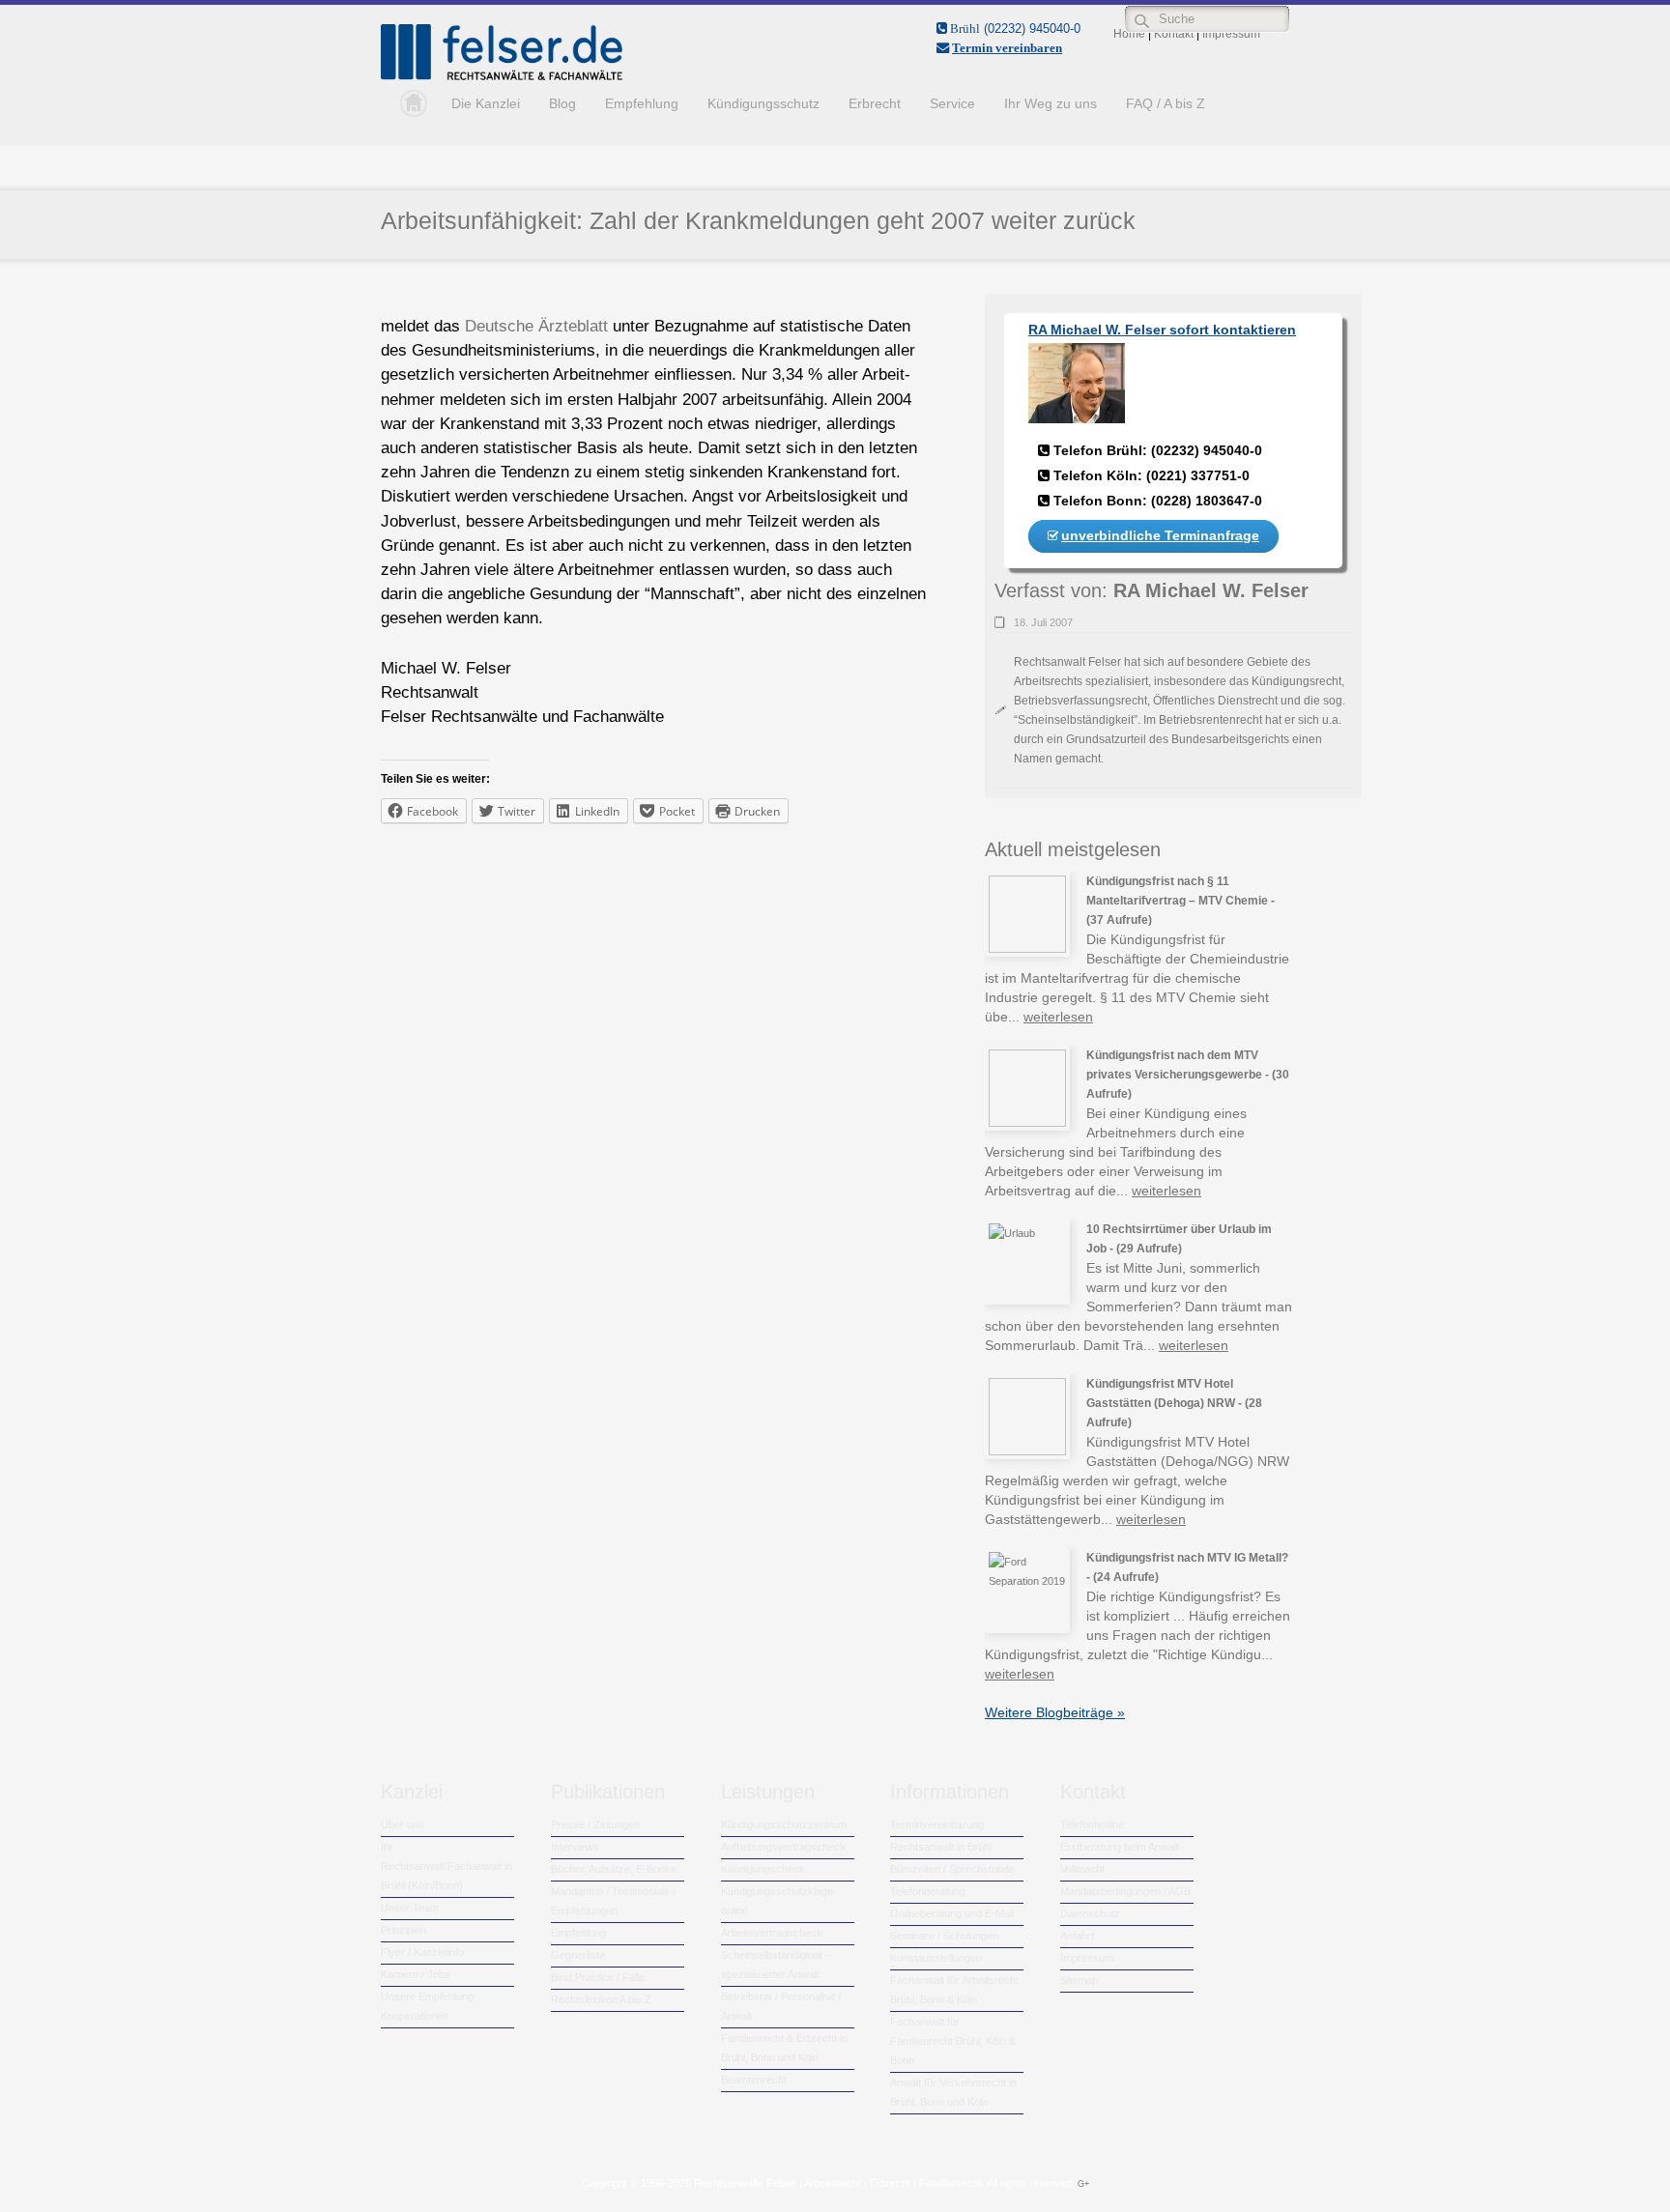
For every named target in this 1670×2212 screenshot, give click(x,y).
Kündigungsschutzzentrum (784, 1824)
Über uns (403, 1824)
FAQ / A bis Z (1166, 103)
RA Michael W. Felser (1211, 590)
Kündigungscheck (763, 1869)
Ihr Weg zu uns (1051, 103)
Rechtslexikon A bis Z (601, 1999)
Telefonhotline (1092, 1824)
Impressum (1087, 1958)
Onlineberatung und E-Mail (952, 1913)
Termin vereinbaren (1007, 48)
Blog (562, 103)
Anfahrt (1077, 1936)
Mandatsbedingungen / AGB (1125, 1891)
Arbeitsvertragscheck (772, 1933)
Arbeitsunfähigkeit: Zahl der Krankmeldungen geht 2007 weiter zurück (758, 220)
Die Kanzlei (486, 103)
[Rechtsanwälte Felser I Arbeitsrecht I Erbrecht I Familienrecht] (502, 76)
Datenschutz (1090, 1913)
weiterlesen (1058, 1017)
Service (952, 103)
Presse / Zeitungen (595, 1824)
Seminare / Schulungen (944, 1936)
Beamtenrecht (754, 2080)
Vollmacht (1082, 1869)
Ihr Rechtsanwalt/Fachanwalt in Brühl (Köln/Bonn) (446, 1866)
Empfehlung (642, 103)
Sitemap (1079, 1980)
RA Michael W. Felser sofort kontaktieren (1162, 330)
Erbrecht (875, 103)
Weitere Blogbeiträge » (1055, 1712)
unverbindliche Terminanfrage (1160, 535)
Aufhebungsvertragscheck (783, 1847)
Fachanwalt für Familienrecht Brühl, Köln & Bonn (953, 2041)
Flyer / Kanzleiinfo (422, 1952)
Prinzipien (403, 1930)
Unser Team (410, 1908)
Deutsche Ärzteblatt (536, 326)
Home (409, 103)
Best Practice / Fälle (598, 1977)
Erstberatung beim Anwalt (1120, 1847)
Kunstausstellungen (936, 1958)
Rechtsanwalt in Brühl (941, 1847)
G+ (1083, 2184)
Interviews (575, 1847)
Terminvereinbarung (937, 1824)
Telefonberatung (928, 1891)
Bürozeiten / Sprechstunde (952, 1869)
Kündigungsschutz (763, 103)
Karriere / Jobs (416, 1974)
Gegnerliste (578, 1955)
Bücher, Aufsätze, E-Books (614, 1869)
